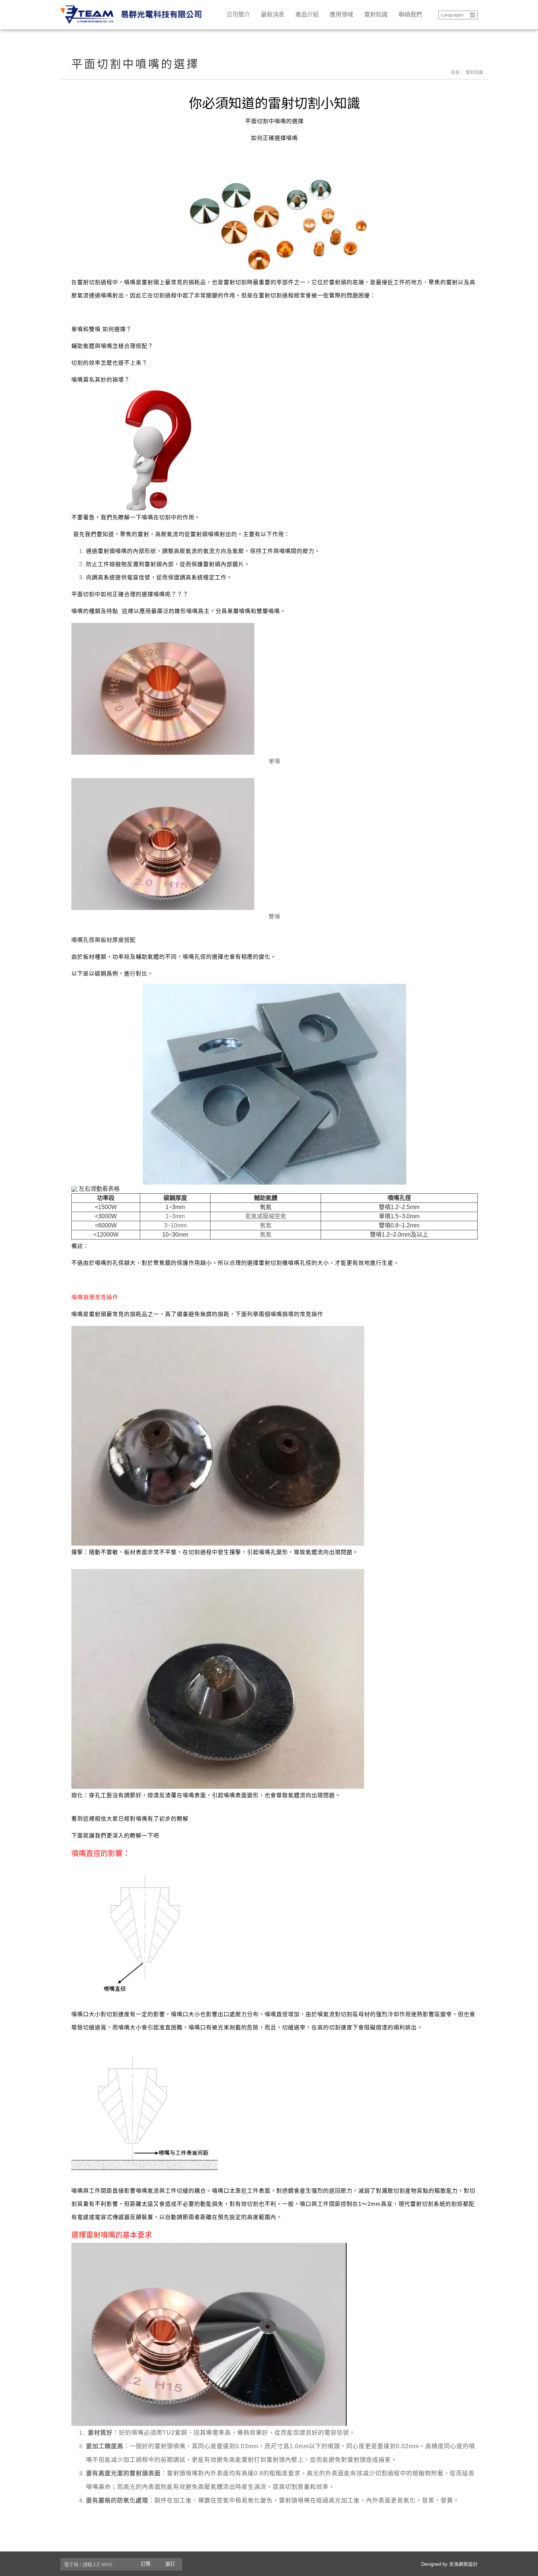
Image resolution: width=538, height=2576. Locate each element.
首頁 (455, 73)
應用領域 (341, 14)
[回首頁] (134, 15)
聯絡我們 (410, 14)
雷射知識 (376, 14)
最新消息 (273, 14)
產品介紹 (307, 14)
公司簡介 (238, 14)
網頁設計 (468, 2564)
